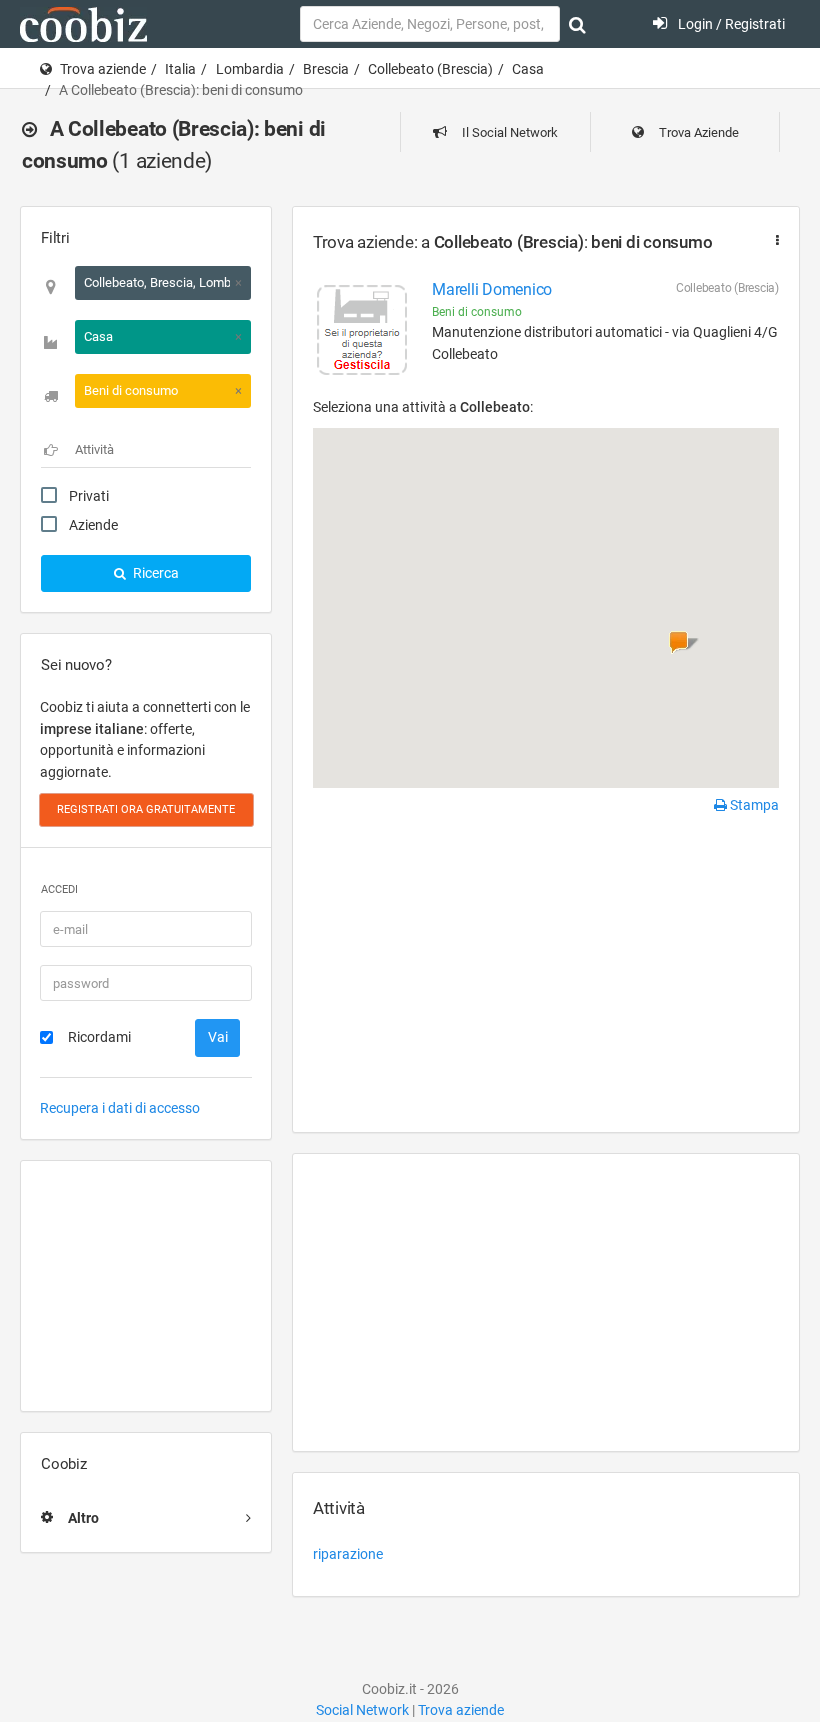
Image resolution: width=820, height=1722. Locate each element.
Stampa (753, 805)
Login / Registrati (730, 24)
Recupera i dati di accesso (120, 1108)
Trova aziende (103, 69)
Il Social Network (508, 132)
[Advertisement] (146, 1286)
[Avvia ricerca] (577, 25)
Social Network (362, 1710)
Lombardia (250, 69)
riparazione (348, 1554)
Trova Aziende (697, 132)
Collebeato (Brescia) (430, 69)
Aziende (93, 525)
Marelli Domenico (492, 289)
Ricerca (154, 573)
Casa (528, 69)
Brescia (326, 69)
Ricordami (99, 1037)
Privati (89, 496)
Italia (180, 69)
